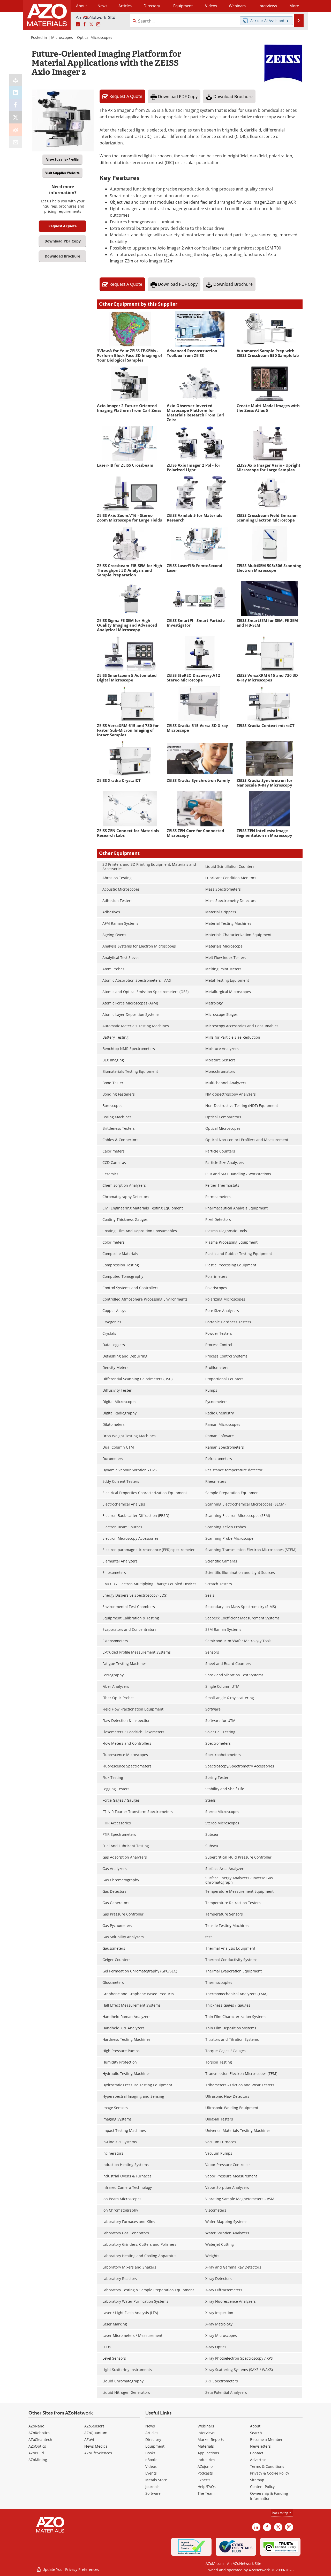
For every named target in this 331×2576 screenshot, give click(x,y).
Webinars (206, 2426)
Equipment (155, 2446)
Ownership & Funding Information (269, 2496)
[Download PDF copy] (16, 80)
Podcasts (205, 2473)
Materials (206, 2446)
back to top (281, 2513)
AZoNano (36, 2426)
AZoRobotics (39, 2433)
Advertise (258, 2460)
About (255, 2426)
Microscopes (62, 37)
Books (150, 2453)
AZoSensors (94, 2426)
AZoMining (38, 2460)
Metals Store (156, 2480)
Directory (152, 6)
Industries (206, 2460)
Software (153, 2493)
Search (256, 2433)
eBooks (151, 2460)
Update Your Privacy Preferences (70, 2569)
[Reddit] (16, 130)
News (150, 2426)
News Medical (96, 2446)
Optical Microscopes (95, 37)
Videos (151, 2466)
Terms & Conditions (267, 2466)
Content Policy (262, 2487)
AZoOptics (37, 2446)
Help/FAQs (207, 2487)
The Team (206, 2493)
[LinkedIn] (16, 92)
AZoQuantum (96, 2433)
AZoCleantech (40, 2439)
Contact (257, 2453)
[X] (16, 117)
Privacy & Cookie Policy (270, 2473)
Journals (152, 2487)
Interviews (206, 2433)
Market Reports (211, 2439)
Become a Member (266, 2439)
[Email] (16, 142)
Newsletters (260, 2446)
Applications (208, 2453)
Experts (204, 2480)
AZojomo (205, 2466)
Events (151, 2473)
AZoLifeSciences (98, 2453)
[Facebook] (16, 105)
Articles (152, 2433)
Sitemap (257, 2480)
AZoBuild (36, 2453)
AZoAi (89, 2439)
